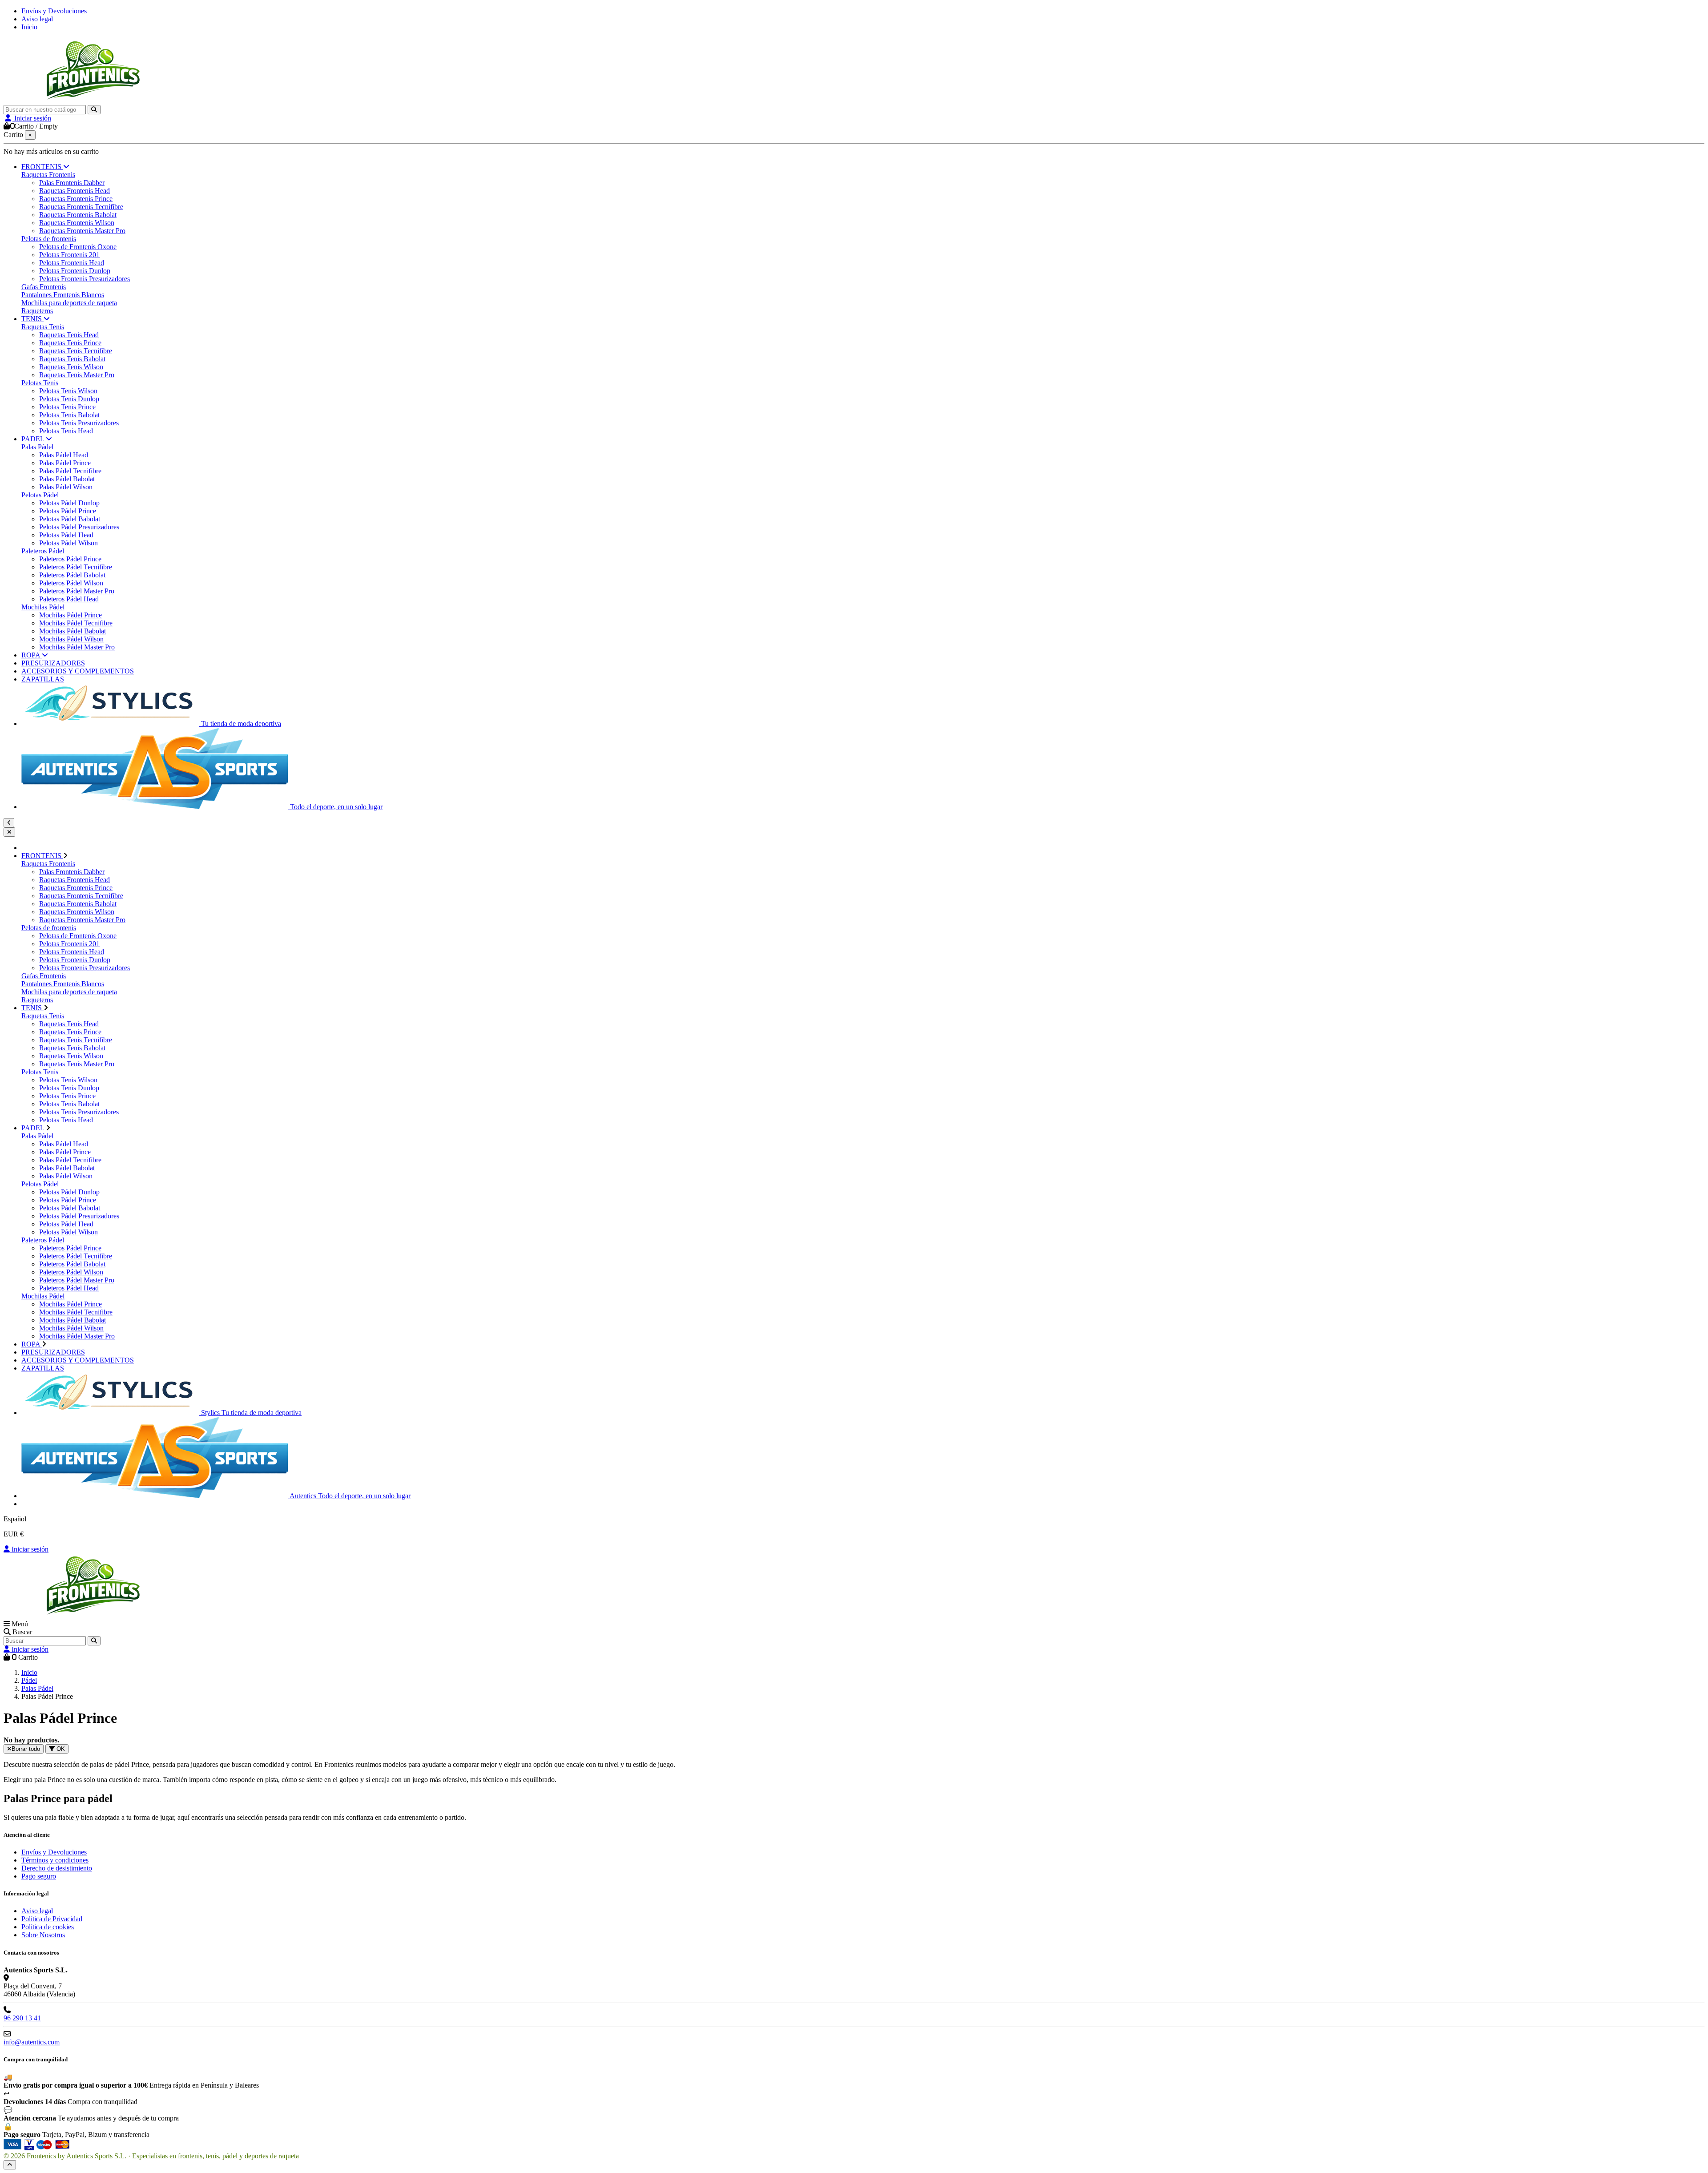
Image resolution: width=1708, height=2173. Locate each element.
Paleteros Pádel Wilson (71, 583)
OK (60, 1749)
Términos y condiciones (55, 1860)
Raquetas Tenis (43, 327)
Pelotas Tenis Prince (67, 407)
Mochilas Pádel (43, 607)
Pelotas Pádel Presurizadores (79, 527)
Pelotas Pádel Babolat (70, 519)
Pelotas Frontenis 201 (69, 255)
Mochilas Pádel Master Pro (77, 647)
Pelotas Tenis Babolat (69, 415)
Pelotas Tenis (40, 383)
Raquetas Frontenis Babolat (78, 215)
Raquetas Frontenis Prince (76, 199)
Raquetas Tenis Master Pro (77, 375)
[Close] (9, 832)
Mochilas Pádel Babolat (73, 631)
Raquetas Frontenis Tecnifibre (81, 207)
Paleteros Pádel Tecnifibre (76, 567)
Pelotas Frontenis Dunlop (75, 271)
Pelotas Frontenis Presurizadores (85, 279)
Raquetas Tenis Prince (70, 343)
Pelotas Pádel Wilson (68, 543)
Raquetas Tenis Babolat (72, 359)
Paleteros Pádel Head (69, 599)
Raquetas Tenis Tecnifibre (76, 351)
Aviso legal (37, 19)
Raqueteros (37, 311)
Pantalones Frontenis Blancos (63, 295)
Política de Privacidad (52, 1919)
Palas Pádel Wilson (66, 487)
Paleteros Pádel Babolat (72, 575)
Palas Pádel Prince (65, 463)
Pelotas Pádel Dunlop (69, 503)
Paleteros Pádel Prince (70, 559)
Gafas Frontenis (44, 287)
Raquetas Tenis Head (69, 335)
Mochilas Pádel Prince (70, 615)
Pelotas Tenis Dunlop (69, 399)
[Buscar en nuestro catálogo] (94, 110)
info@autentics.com (32, 2042)
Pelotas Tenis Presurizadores (79, 423)
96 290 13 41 (22, 2018)
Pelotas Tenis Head (66, 431)
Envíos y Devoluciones (54, 11)
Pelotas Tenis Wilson (68, 391)
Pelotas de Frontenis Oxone (78, 247)
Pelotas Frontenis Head (72, 263)
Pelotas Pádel (40, 495)
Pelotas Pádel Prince (68, 511)
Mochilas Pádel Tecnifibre (76, 623)
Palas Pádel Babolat (67, 479)
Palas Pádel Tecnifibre (70, 471)
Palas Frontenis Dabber (72, 183)
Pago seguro (39, 1876)
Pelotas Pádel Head (66, 535)
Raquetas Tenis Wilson (71, 367)
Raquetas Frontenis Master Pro (82, 231)
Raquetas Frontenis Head (75, 191)
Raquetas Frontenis (48, 175)
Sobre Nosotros (43, 1935)
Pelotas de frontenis (49, 239)
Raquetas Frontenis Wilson (77, 223)
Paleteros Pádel (43, 551)
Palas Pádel (37, 447)
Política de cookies (48, 1927)
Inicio (29, 27)
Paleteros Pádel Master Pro (77, 591)
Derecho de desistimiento (57, 1868)
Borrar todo (26, 1749)
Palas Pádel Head (64, 455)
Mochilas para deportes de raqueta (69, 303)
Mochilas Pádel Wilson (71, 639)
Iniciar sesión (29, 1549)
